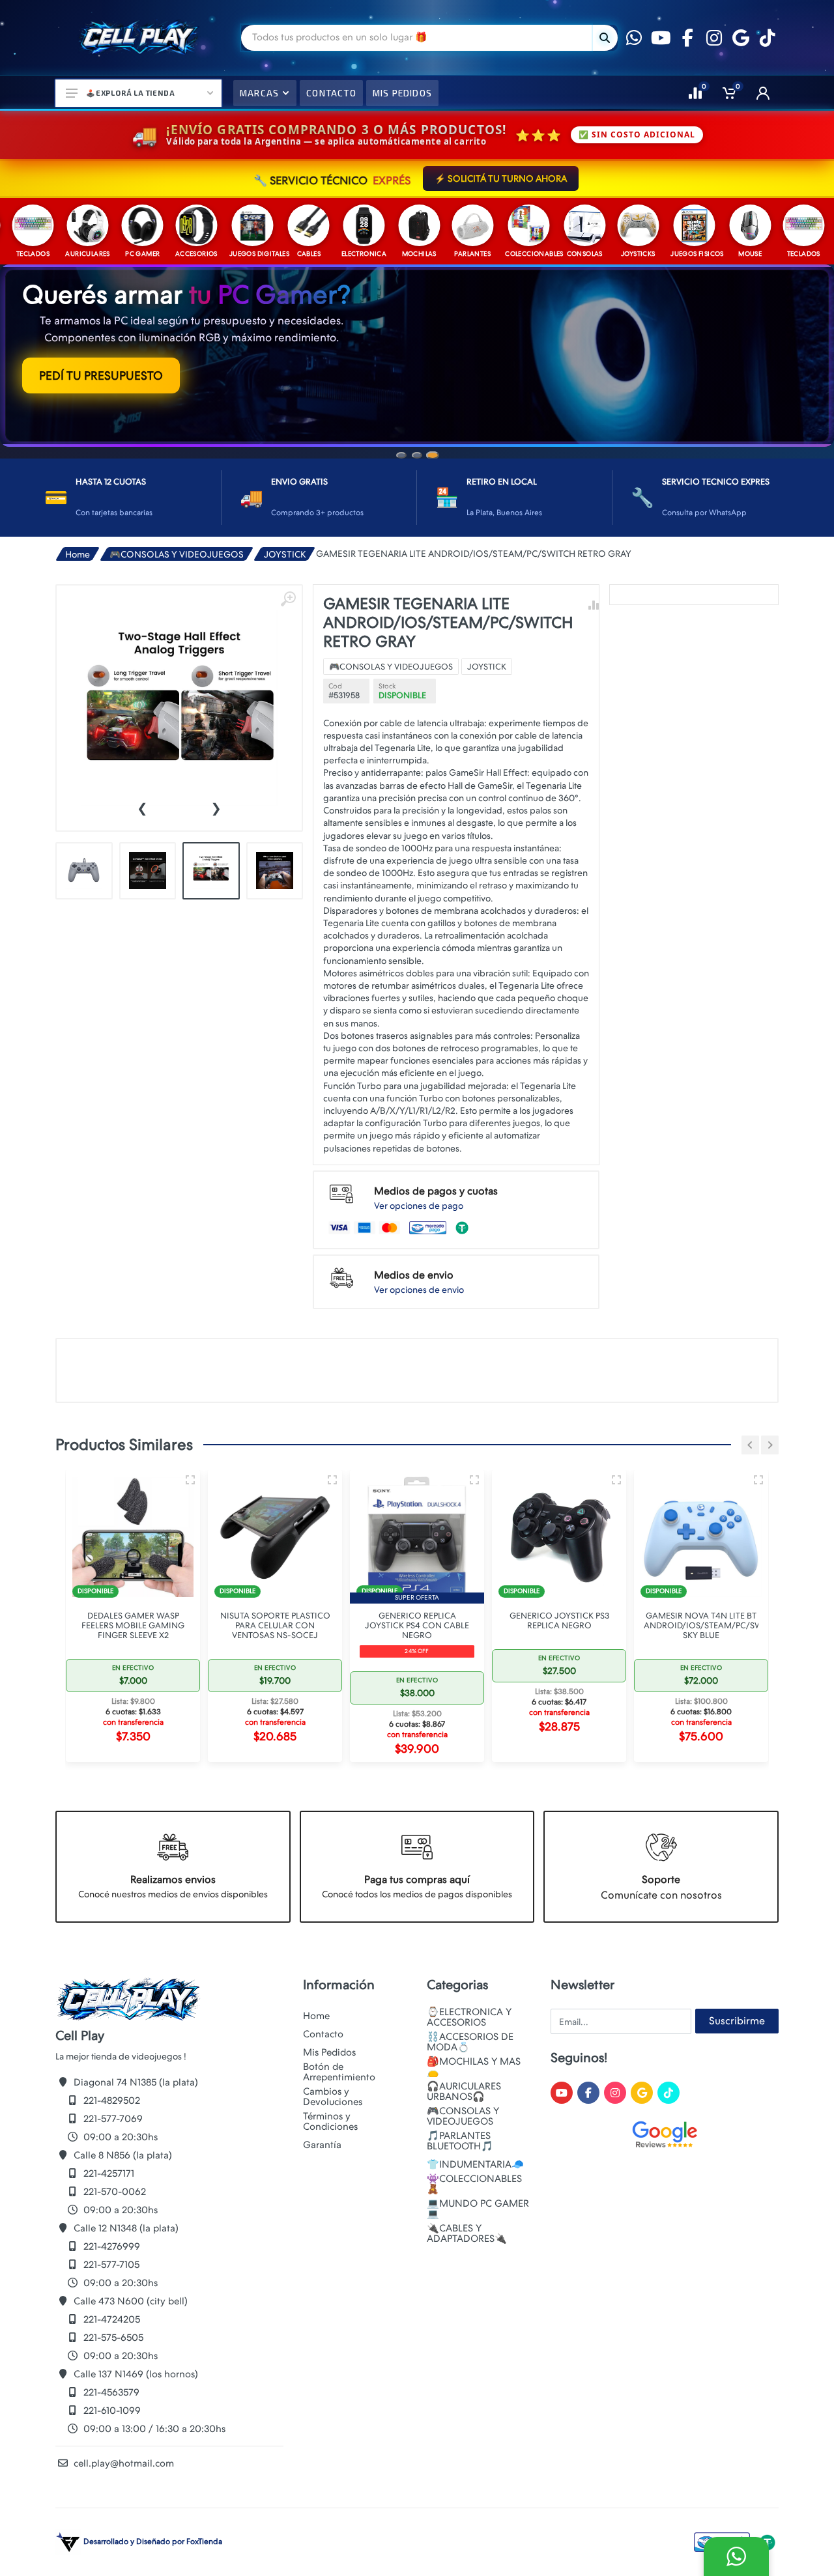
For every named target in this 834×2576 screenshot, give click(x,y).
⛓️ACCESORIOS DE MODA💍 (470, 2079)
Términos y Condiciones (330, 2158)
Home (78, 597)
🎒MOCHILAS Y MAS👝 (474, 2104)
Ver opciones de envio (419, 1332)
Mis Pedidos (329, 2089)
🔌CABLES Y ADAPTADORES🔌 (467, 2271)
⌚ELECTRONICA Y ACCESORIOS (469, 2054)
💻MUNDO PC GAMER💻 (478, 2246)
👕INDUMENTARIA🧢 (475, 2201)
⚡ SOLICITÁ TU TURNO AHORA (501, 178)
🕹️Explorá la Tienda (130, 93)
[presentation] (142, 850)
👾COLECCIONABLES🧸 (474, 2221)
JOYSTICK (285, 597)
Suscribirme (737, 2058)
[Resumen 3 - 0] (81, 1522)
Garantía (322, 2182)
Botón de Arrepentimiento (339, 2109)
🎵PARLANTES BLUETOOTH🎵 (460, 2178)
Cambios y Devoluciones (333, 2134)
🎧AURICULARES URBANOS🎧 (464, 2129)
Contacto (323, 2071)
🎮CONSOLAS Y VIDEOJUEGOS (177, 597)
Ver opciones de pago (419, 1248)
